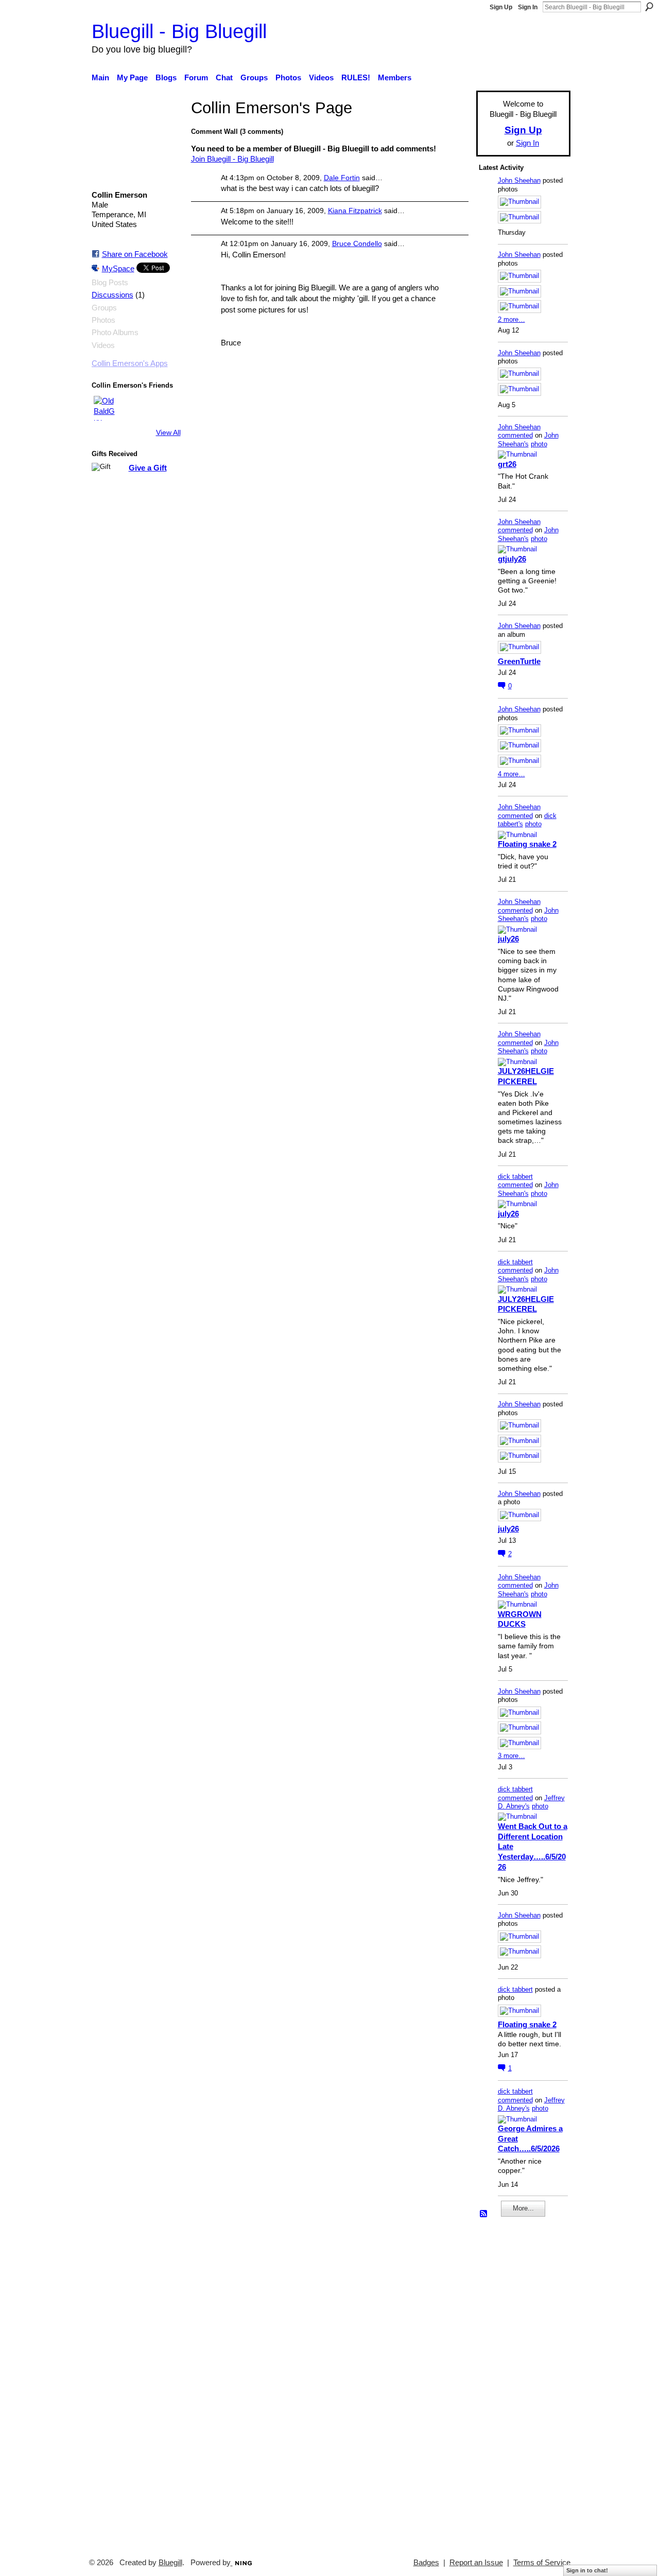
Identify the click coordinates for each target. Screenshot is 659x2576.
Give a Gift (148, 468)
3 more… (511, 1756)
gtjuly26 (512, 559)
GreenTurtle (519, 661)
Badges (426, 2563)
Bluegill (170, 2563)
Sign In (528, 7)
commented (515, 435)
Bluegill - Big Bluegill (179, 31)
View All (168, 432)
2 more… (511, 319)
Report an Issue (476, 2563)
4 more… (511, 774)
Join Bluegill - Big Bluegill (232, 159)
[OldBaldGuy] (106, 408)
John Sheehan (519, 180)
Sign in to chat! (587, 2570)
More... (523, 2208)
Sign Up (501, 7)
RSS (484, 2214)
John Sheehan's (528, 440)
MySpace (118, 268)
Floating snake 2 (527, 844)
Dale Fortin (342, 178)
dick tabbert (515, 1177)
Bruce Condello (357, 243)
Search (649, 7)
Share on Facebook (135, 254)
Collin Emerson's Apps (130, 363)
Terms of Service (542, 2563)
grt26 (507, 464)
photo (539, 444)
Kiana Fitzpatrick (355, 211)
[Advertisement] (510, 2383)
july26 (508, 939)
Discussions (112, 295)
